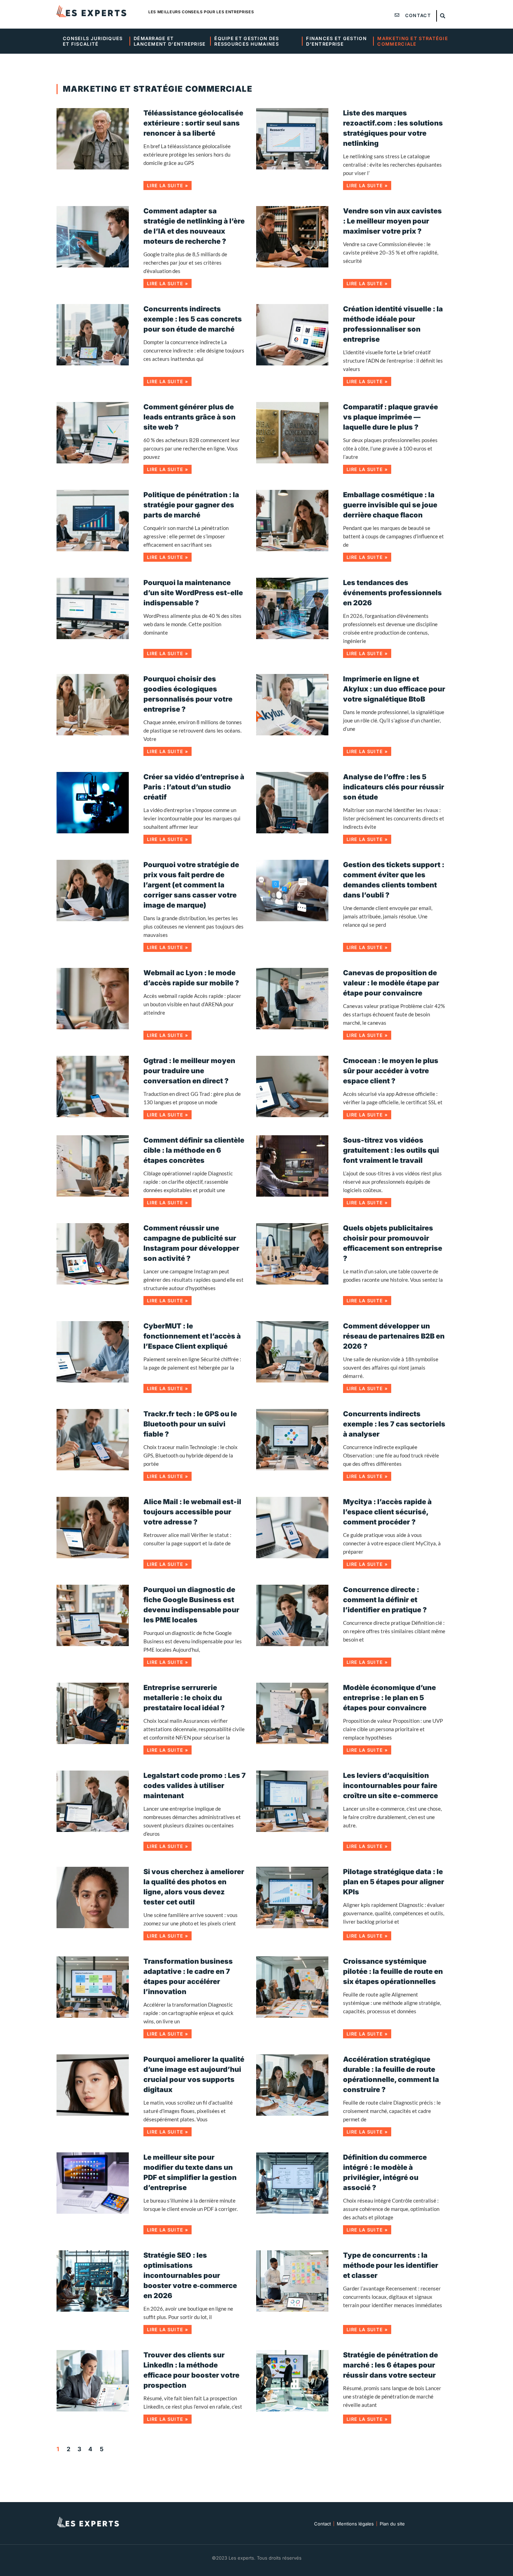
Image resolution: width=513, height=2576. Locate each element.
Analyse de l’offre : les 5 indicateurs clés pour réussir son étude (394, 787)
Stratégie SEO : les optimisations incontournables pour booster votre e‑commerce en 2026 (190, 2275)
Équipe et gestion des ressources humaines (247, 41)
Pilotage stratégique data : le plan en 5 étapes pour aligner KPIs (394, 1882)
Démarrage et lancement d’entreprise (170, 41)
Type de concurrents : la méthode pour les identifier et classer (391, 2265)
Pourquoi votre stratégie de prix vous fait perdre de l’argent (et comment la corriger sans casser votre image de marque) (191, 885)
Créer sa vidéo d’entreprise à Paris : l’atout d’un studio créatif (194, 787)
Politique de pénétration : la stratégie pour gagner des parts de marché (191, 505)
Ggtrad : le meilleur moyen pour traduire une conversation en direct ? (189, 1071)
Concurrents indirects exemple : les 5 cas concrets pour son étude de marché (193, 319)
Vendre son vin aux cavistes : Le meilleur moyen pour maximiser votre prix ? (392, 221)
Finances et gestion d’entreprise (337, 41)
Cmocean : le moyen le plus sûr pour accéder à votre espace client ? (391, 1071)
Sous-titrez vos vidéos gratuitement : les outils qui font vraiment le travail (391, 1150)
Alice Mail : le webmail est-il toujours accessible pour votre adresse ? (192, 1512)
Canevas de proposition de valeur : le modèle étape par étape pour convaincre (391, 983)
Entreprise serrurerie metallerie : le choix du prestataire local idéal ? (184, 1698)
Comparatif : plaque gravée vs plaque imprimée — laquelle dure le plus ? (391, 417)
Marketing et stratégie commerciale (413, 41)
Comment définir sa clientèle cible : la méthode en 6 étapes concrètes (194, 1150)
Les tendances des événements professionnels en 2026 (392, 593)
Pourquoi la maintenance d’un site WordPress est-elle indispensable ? (193, 593)
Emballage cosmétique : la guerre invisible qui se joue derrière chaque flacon (390, 505)
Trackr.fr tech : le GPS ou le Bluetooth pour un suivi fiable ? (190, 1424)
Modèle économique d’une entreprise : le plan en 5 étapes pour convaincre (389, 1698)
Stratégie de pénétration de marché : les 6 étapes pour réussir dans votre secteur (391, 2365)
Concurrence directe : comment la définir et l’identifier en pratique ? (385, 1600)
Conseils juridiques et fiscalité (94, 41)
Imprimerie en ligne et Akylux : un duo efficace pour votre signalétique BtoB (394, 689)
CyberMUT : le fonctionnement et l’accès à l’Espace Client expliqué (192, 1336)
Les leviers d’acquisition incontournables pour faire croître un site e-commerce (391, 1786)
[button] (443, 16)
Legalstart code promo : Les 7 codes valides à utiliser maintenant (195, 1786)
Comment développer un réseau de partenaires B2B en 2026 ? (394, 1336)
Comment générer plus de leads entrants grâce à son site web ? (189, 417)
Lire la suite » (168, 185)
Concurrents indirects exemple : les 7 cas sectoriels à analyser (394, 1424)
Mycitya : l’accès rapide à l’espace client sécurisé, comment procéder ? (387, 1512)
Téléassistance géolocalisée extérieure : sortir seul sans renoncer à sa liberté (193, 123)
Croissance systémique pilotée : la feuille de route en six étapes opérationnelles (393, 1971)
